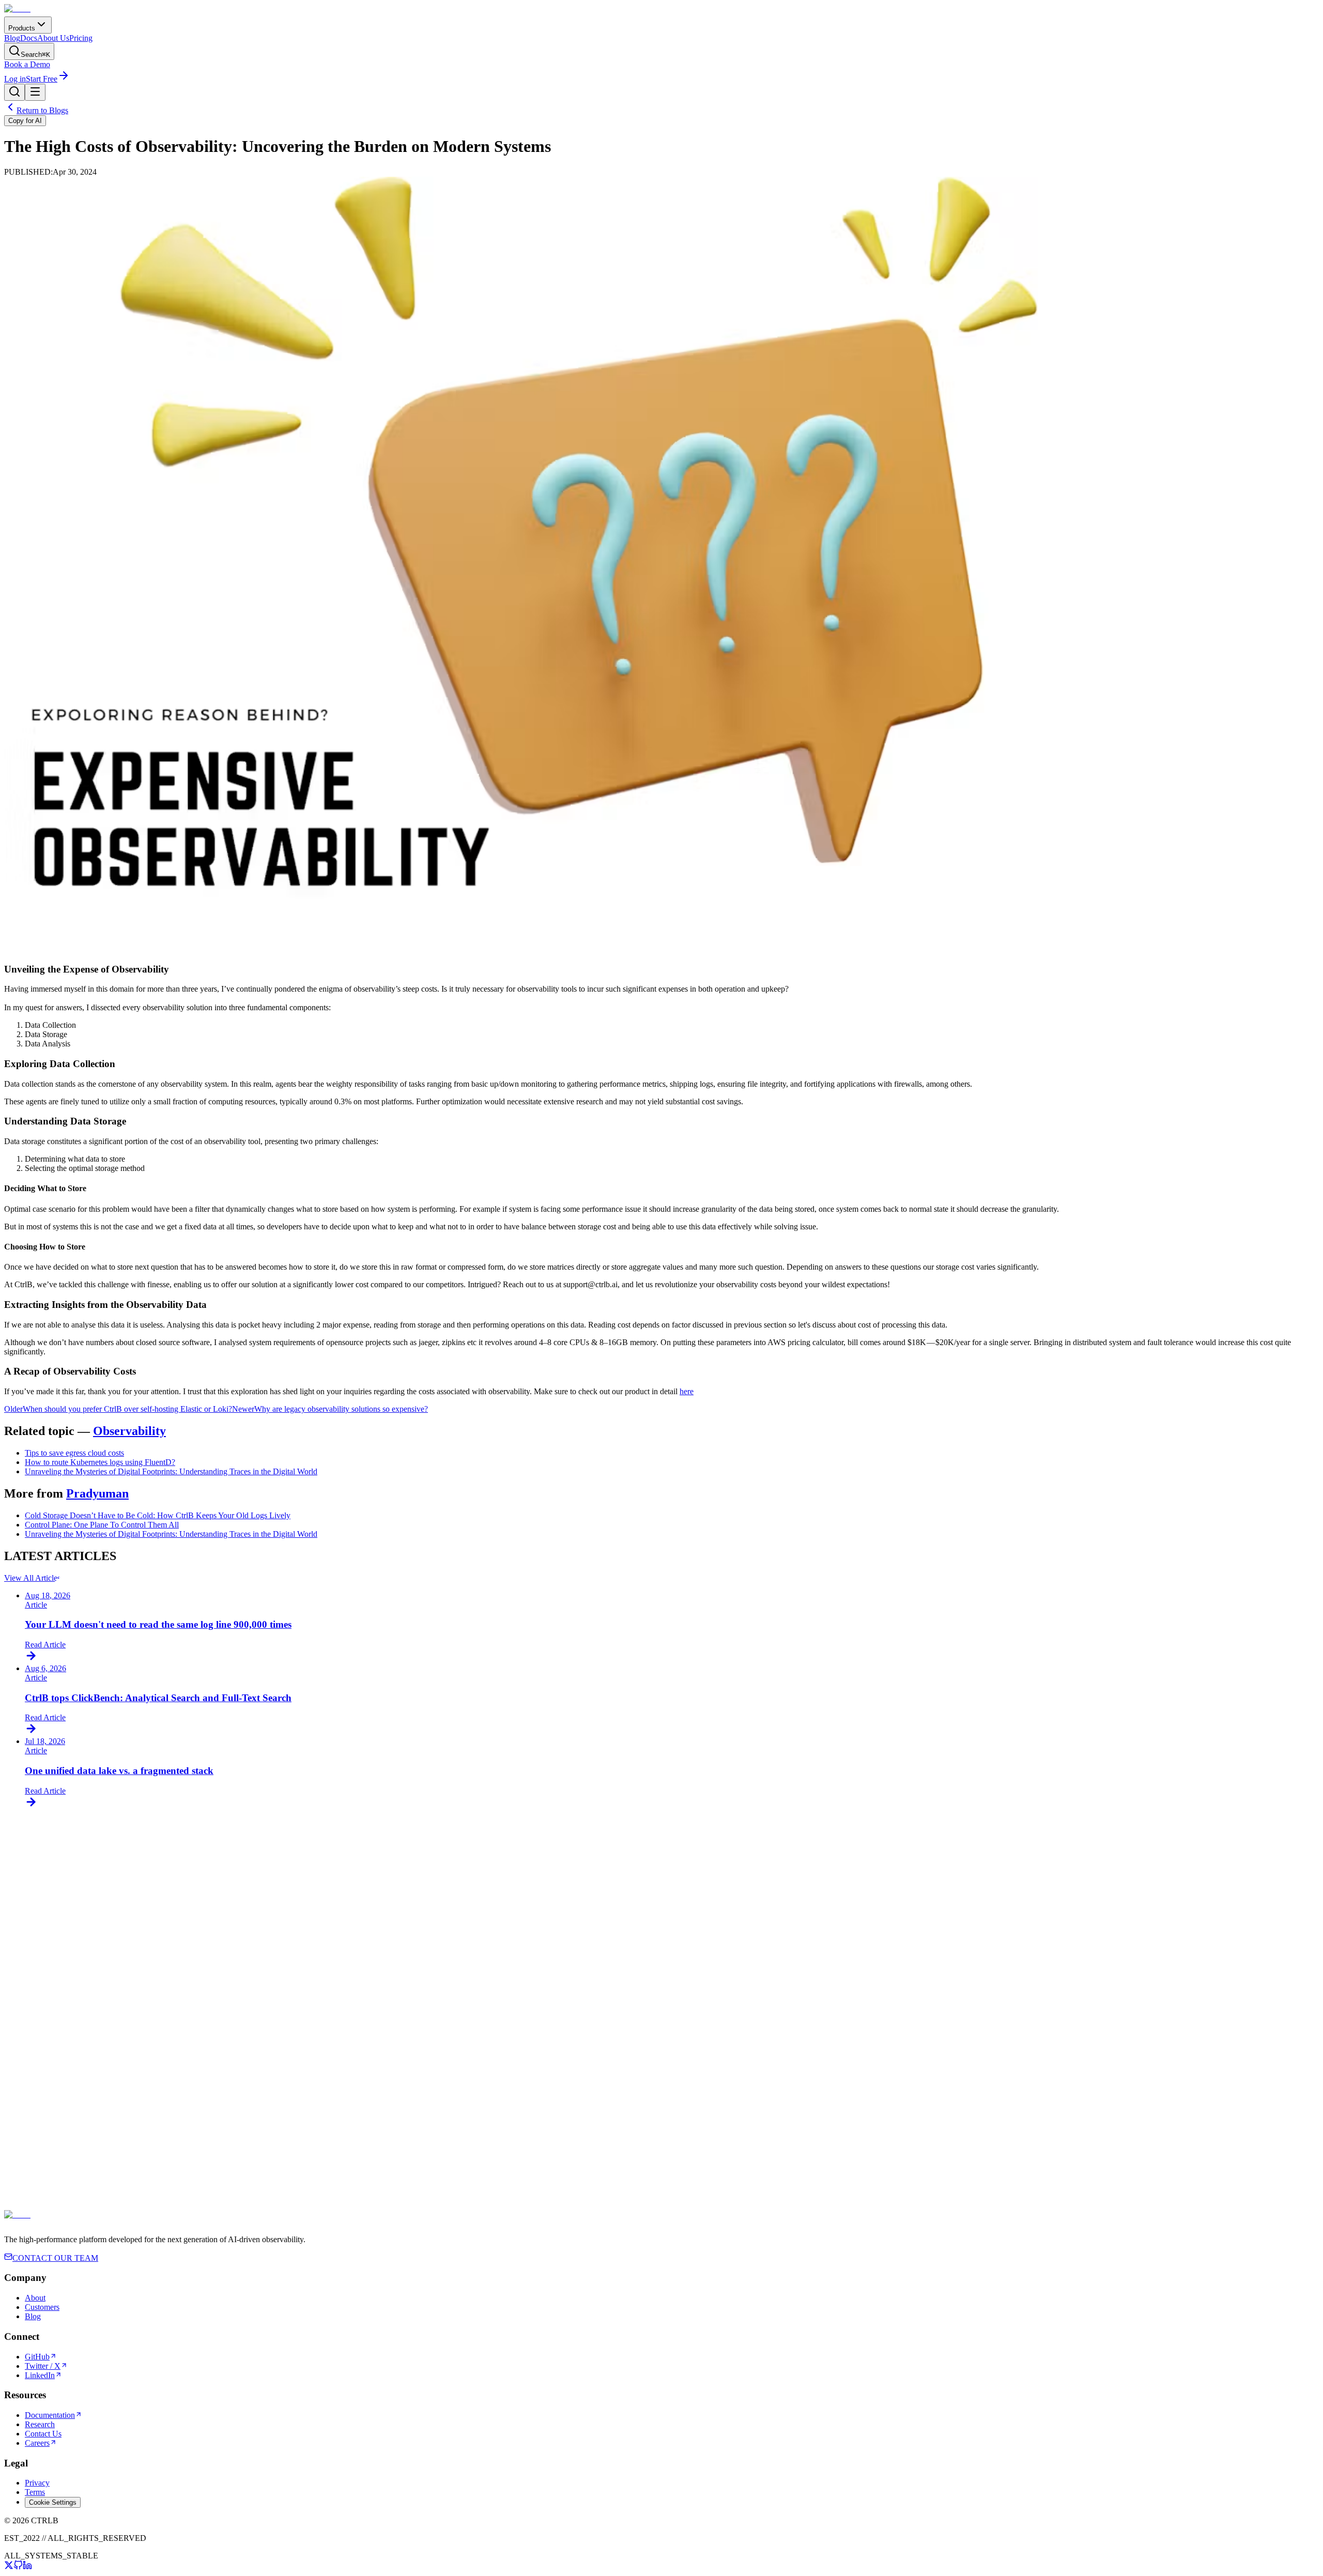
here (687, 1391)
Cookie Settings (53, 2502)
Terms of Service (462, 2220)
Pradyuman (97, 1493)
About (35, 2298)
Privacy (37, 2483)
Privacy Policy (529, 2220)
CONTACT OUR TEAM (55, 2258)
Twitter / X (43, 2366)
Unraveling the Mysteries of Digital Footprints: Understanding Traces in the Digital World (171, 1471)
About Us (53, 38)
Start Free (42, 79)
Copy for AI (25, 121)
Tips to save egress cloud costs (74, 1453)
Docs (29, 38)
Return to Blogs (42, 110)
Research (40, 2424)
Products (22, 28)
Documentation (50, 2415)
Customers (42, 2307)
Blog (12, 38)
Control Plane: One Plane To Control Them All (102, 1525)
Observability (129, 1431)
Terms (35, 2492)
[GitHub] (18, 2567)
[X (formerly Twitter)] (9, 2567)
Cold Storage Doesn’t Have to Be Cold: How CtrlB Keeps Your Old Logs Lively (158, 1515)
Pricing (81, 38)
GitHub (37, 2357)
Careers (37, 2443)
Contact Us (43, 2434)
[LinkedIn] (27, 2567)
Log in (15, 79)
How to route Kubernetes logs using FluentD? (100, 1462)
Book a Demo (27, 64)
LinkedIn (40, 2375)
